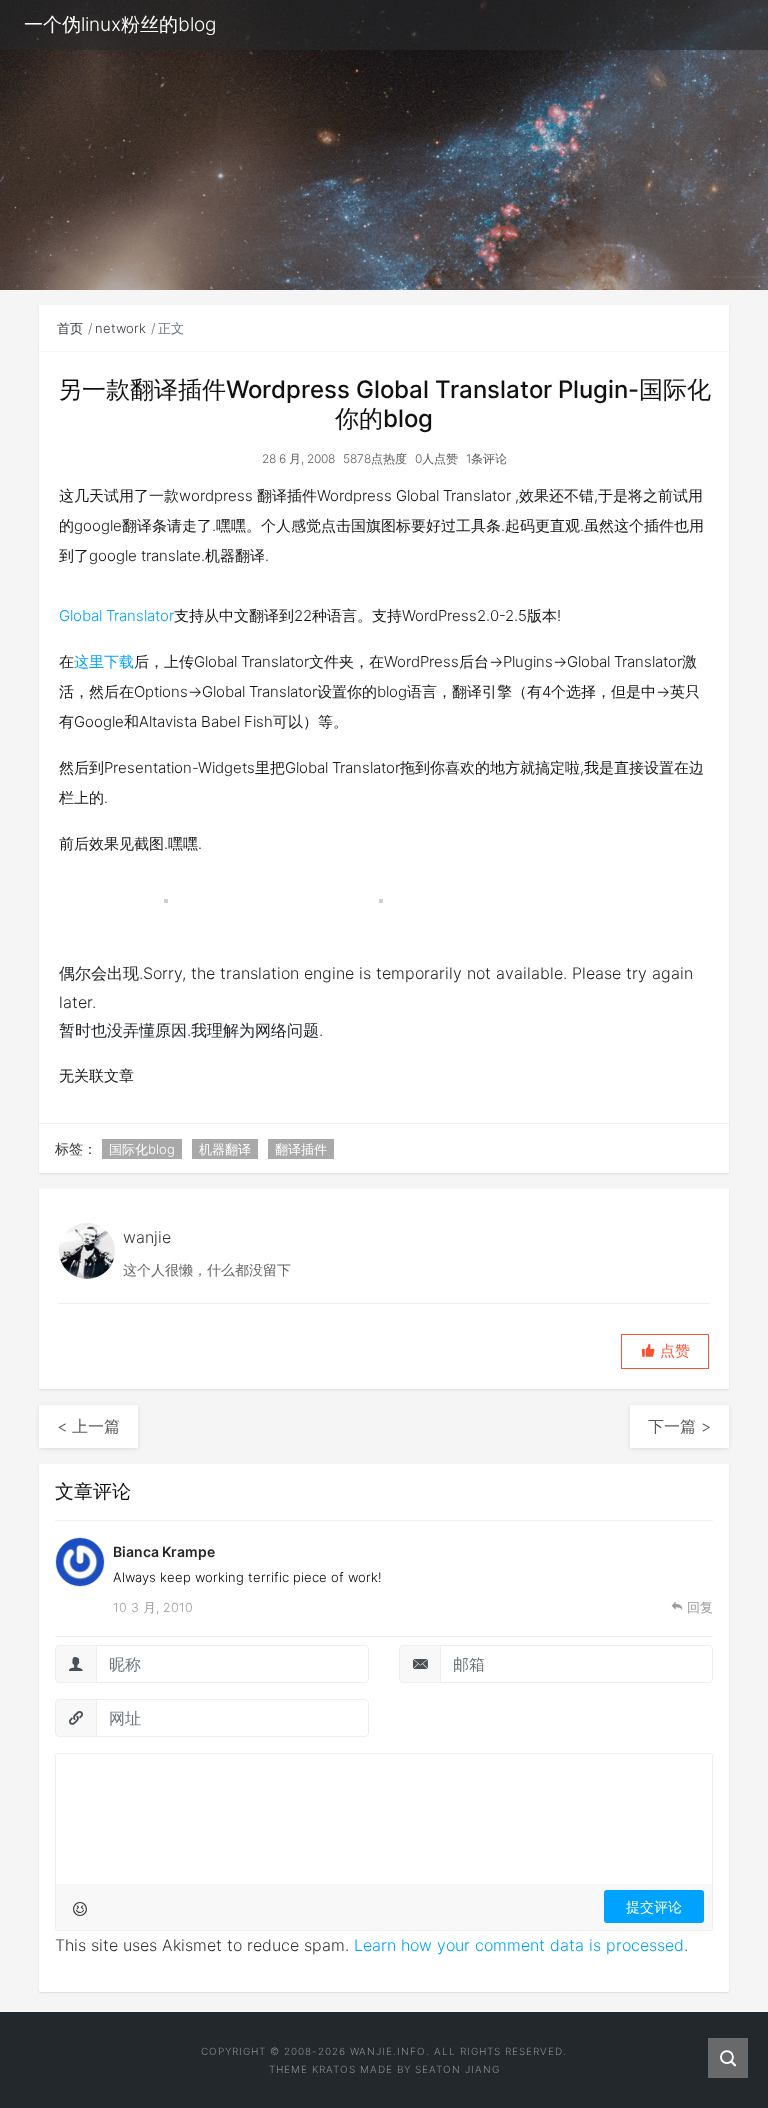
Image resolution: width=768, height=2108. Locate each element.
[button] (665, 1351)
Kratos (334, 2069)
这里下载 (104, 661)
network (120, 328)
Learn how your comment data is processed (519, 1945)
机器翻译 (225, 1149)
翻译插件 (301, 1149)
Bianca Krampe (164, 1551)
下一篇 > (679, 1426)
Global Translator (116, 615)
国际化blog (142, 1149)
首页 (70, 328)
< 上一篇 (88, 1426)
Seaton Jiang (457, 2069)
